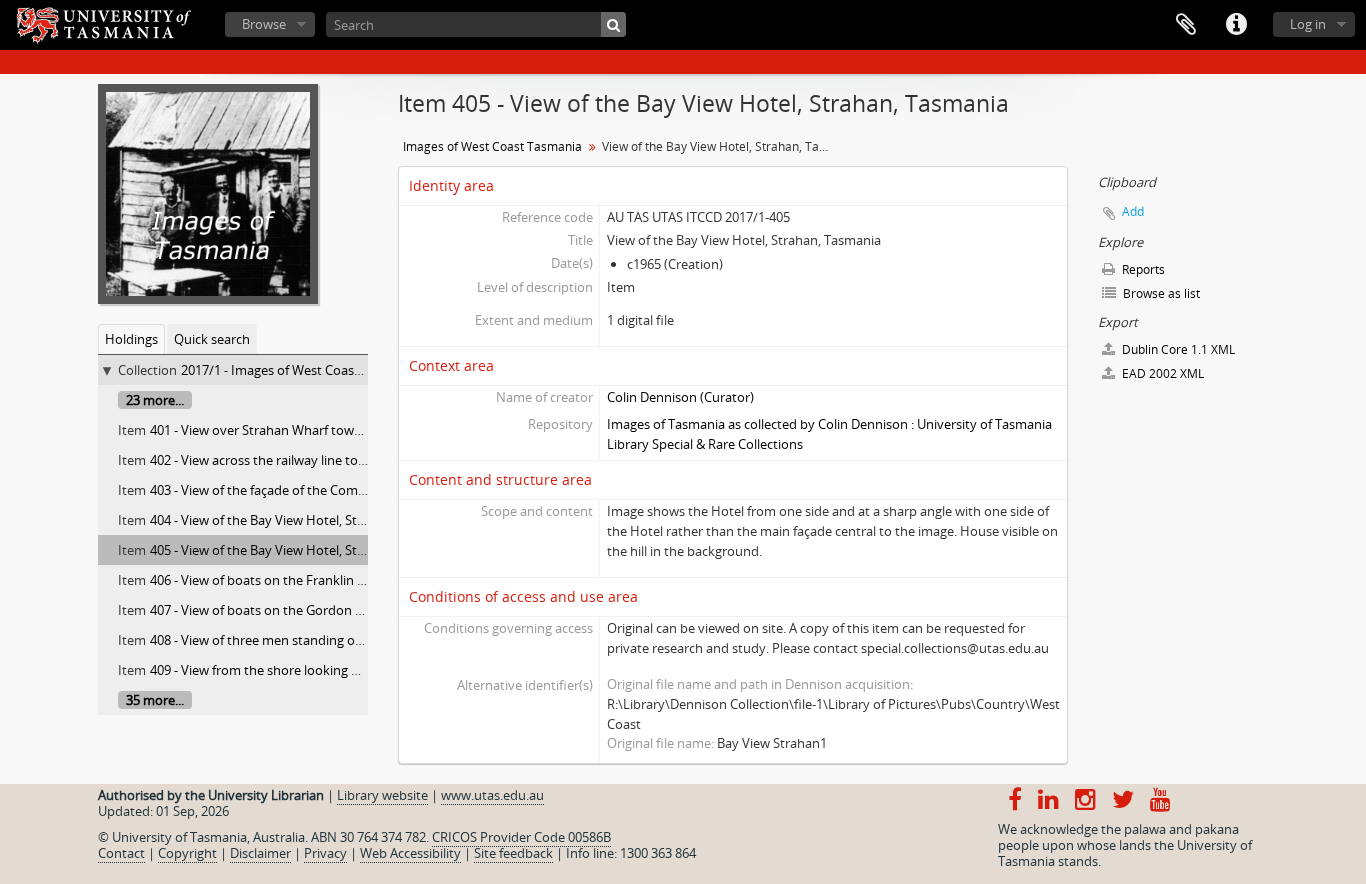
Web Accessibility (410, 853)
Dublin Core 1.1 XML (1177, 349)
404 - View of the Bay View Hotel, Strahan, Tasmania (302, 520)
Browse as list (1160, 293)
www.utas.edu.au (492, 795)
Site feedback (513, 853)
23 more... (155, 400)
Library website (382, 795)
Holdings (131, 339)
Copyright (187, 853)
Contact (121, 853)
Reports (1142, 269)
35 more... (155, 700)
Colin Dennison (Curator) (680, 397)
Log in (1308, 24)
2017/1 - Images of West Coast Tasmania (300, 370)
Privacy (325, 853)
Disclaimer (260, 853)
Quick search (212, 339)
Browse (264, 24)
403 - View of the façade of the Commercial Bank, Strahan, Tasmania (350, 490)
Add (1133, 211)
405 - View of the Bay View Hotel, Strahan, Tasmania (302, 550)
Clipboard (1186, 25)
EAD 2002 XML (1161, 373)
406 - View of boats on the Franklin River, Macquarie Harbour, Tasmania (361, 580)
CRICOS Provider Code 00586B (521, 837)
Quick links (1236, 25)
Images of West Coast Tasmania (492, 146)
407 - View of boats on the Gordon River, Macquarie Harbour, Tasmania (360, 610)
